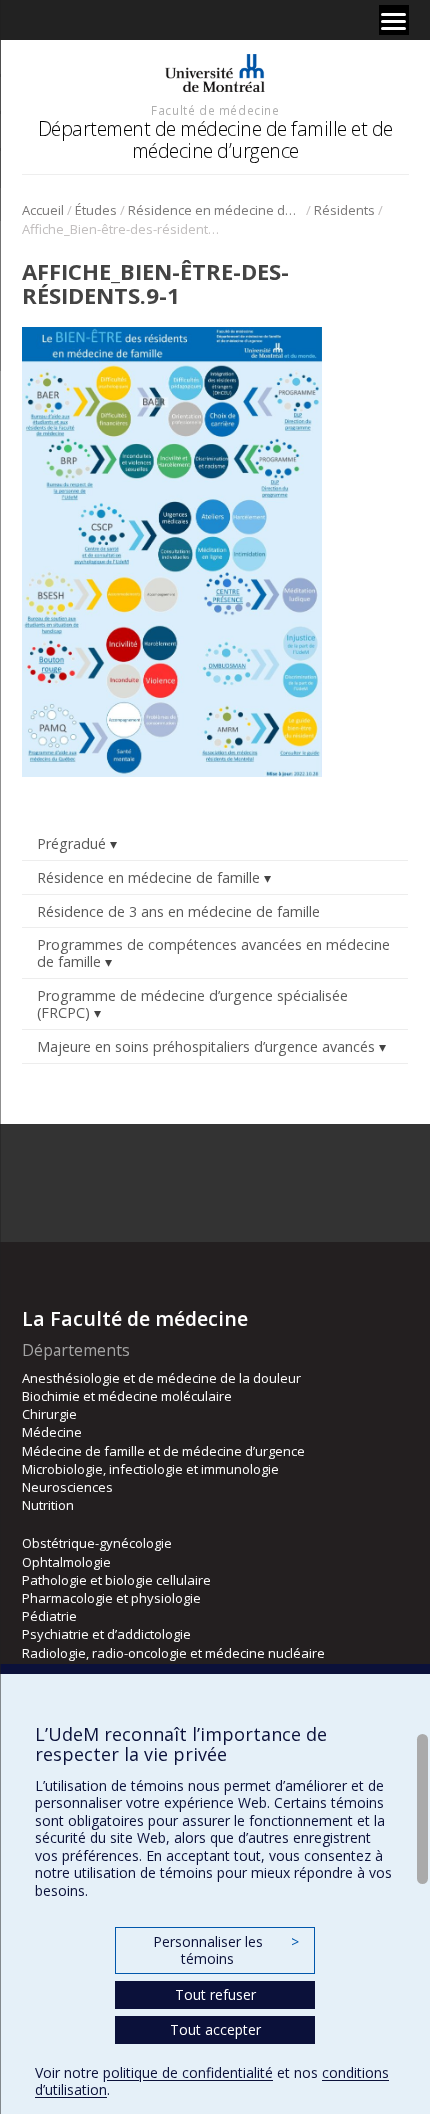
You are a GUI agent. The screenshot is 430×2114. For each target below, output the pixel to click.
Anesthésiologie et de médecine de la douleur (161, 1378)
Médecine (52, 1432)
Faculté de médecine (215, 110)
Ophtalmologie (66, 1562)
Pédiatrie (49, 1616)
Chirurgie (49, 1414)
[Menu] (394, 20)
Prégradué (71, 843)
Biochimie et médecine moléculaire (127, 1396)
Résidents (344, 210)
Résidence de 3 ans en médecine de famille (178, 911)
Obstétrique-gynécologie (97, 1543)
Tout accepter (215, 2029)
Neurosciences (67, 1487)
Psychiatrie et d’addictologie (106, 1634)
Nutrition (48, 1505)
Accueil (43, 210)
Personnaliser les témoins (226, 1950)
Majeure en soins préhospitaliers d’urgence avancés (206, 1046)
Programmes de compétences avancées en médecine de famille (213, 953)
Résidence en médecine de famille (215, 210)
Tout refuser (215, 1994)
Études (96, 210)
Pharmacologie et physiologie (111, 1598)
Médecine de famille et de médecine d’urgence (163, 1451)
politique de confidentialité (188, 2072)
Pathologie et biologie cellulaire (116, 1580)
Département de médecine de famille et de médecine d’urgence (215, 139)
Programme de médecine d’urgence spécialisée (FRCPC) (192, 1004)
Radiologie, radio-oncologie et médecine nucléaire (173, 1653)
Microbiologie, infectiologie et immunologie (150, 1469)
